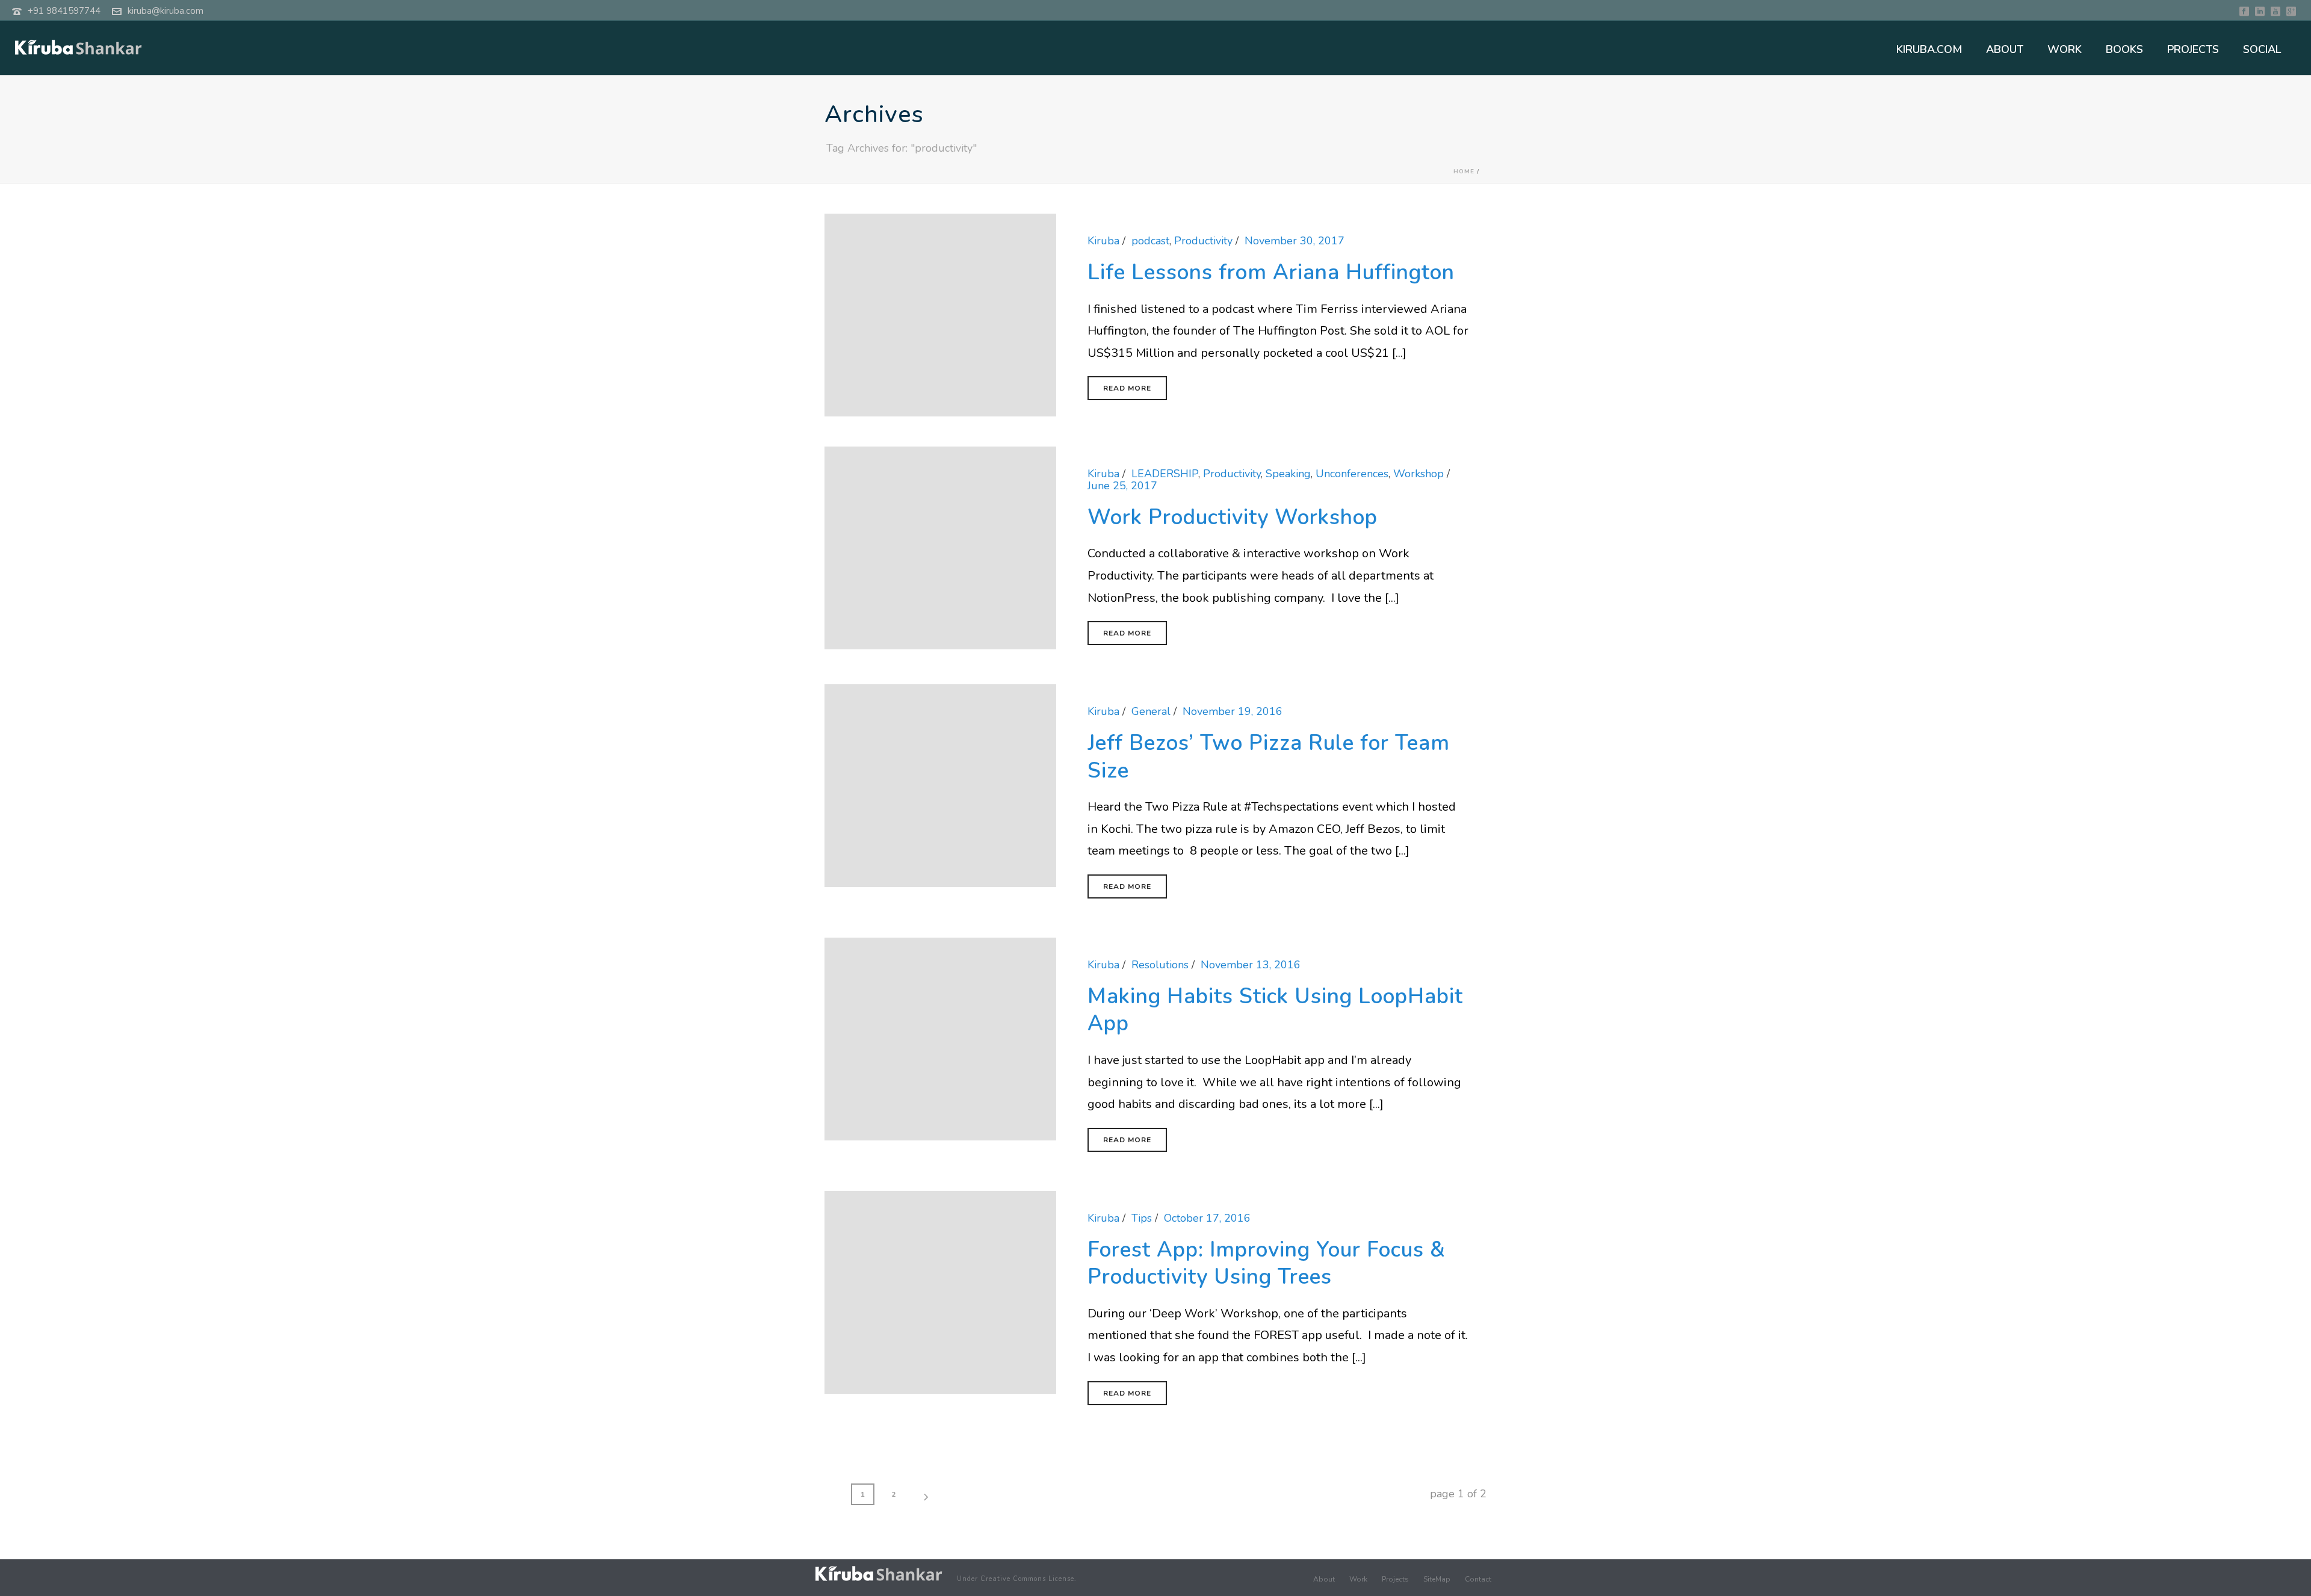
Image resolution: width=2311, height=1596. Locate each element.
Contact (1478, 1579)
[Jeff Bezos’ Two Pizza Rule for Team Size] (940, 785)
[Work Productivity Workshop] (940, 547)
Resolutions (1160, 965)
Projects (1395, 1579)
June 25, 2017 (1122, 486)
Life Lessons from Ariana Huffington (1271, 272)
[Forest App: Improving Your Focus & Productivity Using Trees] (940, 1291)
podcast (1150, 241)
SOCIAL (2262, 49)
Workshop (1418, 474)
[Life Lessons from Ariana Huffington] (940, 314)
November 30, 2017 (1295, 241)
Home (1464, 172)
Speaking (1288, 474)
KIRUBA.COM (1929, 49)
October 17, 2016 (1207, 1218)
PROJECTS (2193, 49)
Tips (1142, 1218)
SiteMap (1437, 1579)
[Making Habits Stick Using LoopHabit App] (940, 1038)
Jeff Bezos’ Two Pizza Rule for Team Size (1269, 757)
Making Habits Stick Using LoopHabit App (1275, 1010)
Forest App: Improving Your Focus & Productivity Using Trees (1267, 1263)
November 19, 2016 (1233, 711)
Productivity (1203, 241)
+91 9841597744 (64, 11)
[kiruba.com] (879, 1574)
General (1151, 711)
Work (1358, 1579)
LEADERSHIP (1165, 474)
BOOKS (2124, 49)
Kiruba (1103, 241)
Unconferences (1352, 474)
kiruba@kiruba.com (166, 11)
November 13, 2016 (1251, 965)
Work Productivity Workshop (1233, 517)
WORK (2065, 49)
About (1324, 1579)
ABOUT (2005, 49)
